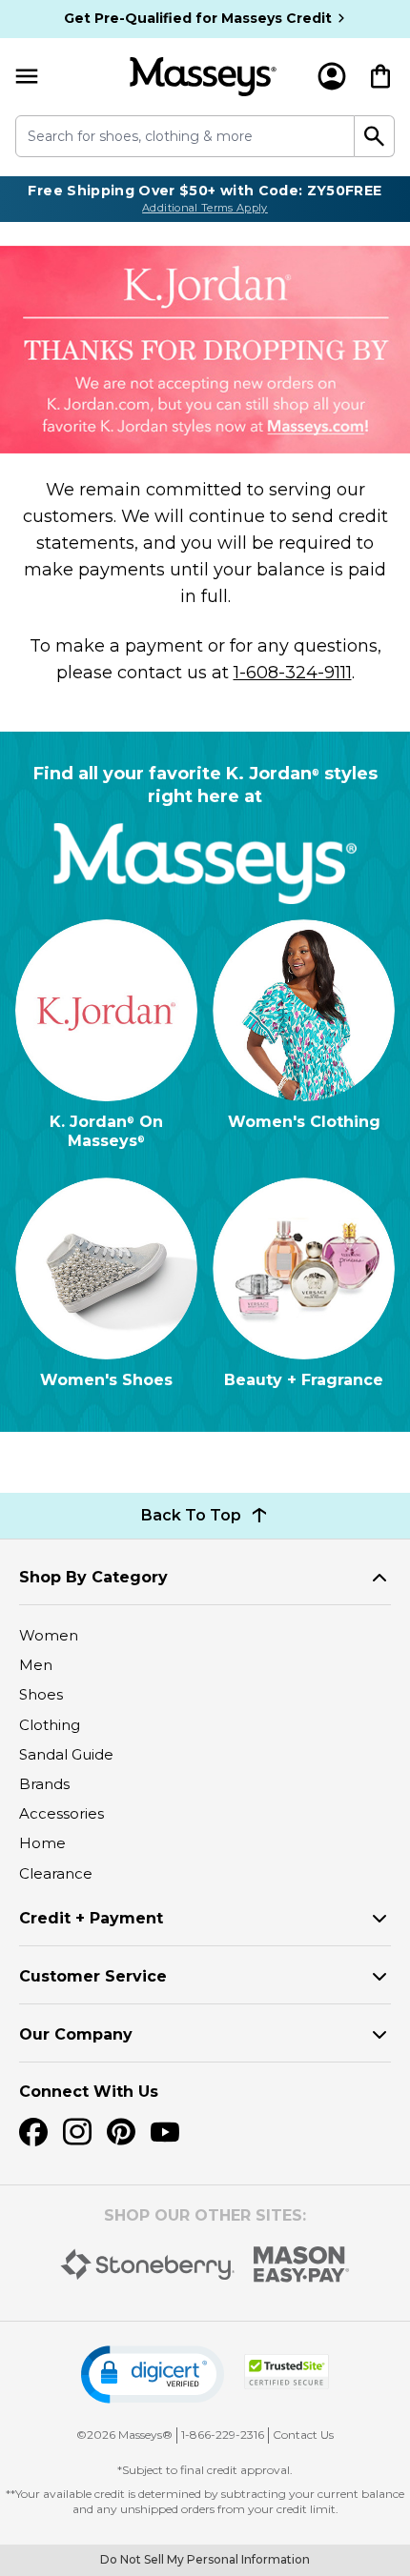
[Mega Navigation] (27, 77)
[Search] (375, 136)
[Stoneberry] (147, 2264)
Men (36, 1665)
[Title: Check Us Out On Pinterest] (121, 2132)
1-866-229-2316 (223, 2435)
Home (42, 1843)
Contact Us (303, 2435)
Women (49, 1635)
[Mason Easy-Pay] (302, 2264)
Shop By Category (93, 1577)
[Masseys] (203, 77)
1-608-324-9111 (293, 673)
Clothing (50, 1725)
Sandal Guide (66, 1754)
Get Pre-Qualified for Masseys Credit (198, 18)
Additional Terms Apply (205, 208)
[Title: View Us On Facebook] (33, 2132)
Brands (44, 1784)
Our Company (76, 2034)
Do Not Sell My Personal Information (205, 2559)
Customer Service (93, 1976)
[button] (153, 2375)
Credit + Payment (91, 1918)
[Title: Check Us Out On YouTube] (165, 2132)
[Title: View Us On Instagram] (77, 2132)
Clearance (56, 1873)
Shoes (41, 1694)
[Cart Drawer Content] (380, 76)
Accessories (61, 1813)
